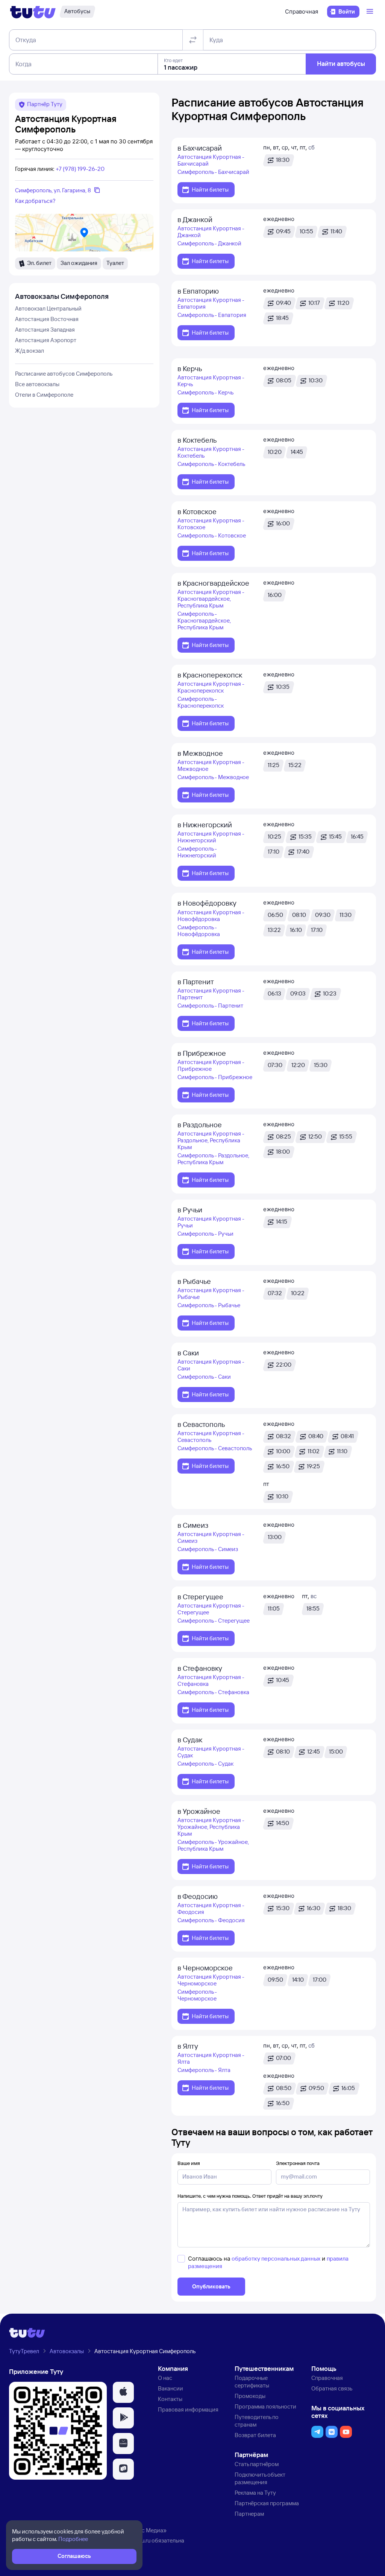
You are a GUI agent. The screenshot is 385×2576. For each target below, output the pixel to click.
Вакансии (171, 2388)
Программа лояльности (265, 2406)
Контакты (170, 2399)
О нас (165, 2378)
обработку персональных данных (276, 2259)
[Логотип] (33, 12)
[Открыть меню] (371, 12)
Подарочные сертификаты (252, 2382)
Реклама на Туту (255, 2493)
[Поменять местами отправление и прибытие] (193, 40)
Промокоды (250, 2396)
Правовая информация (188, 2409)
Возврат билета (255, 2435)
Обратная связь (332, 2388)
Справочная (302, 11)
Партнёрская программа (267, 2503)
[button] (123, 2392)
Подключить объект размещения (260, 2478)
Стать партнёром (257, 2464)
